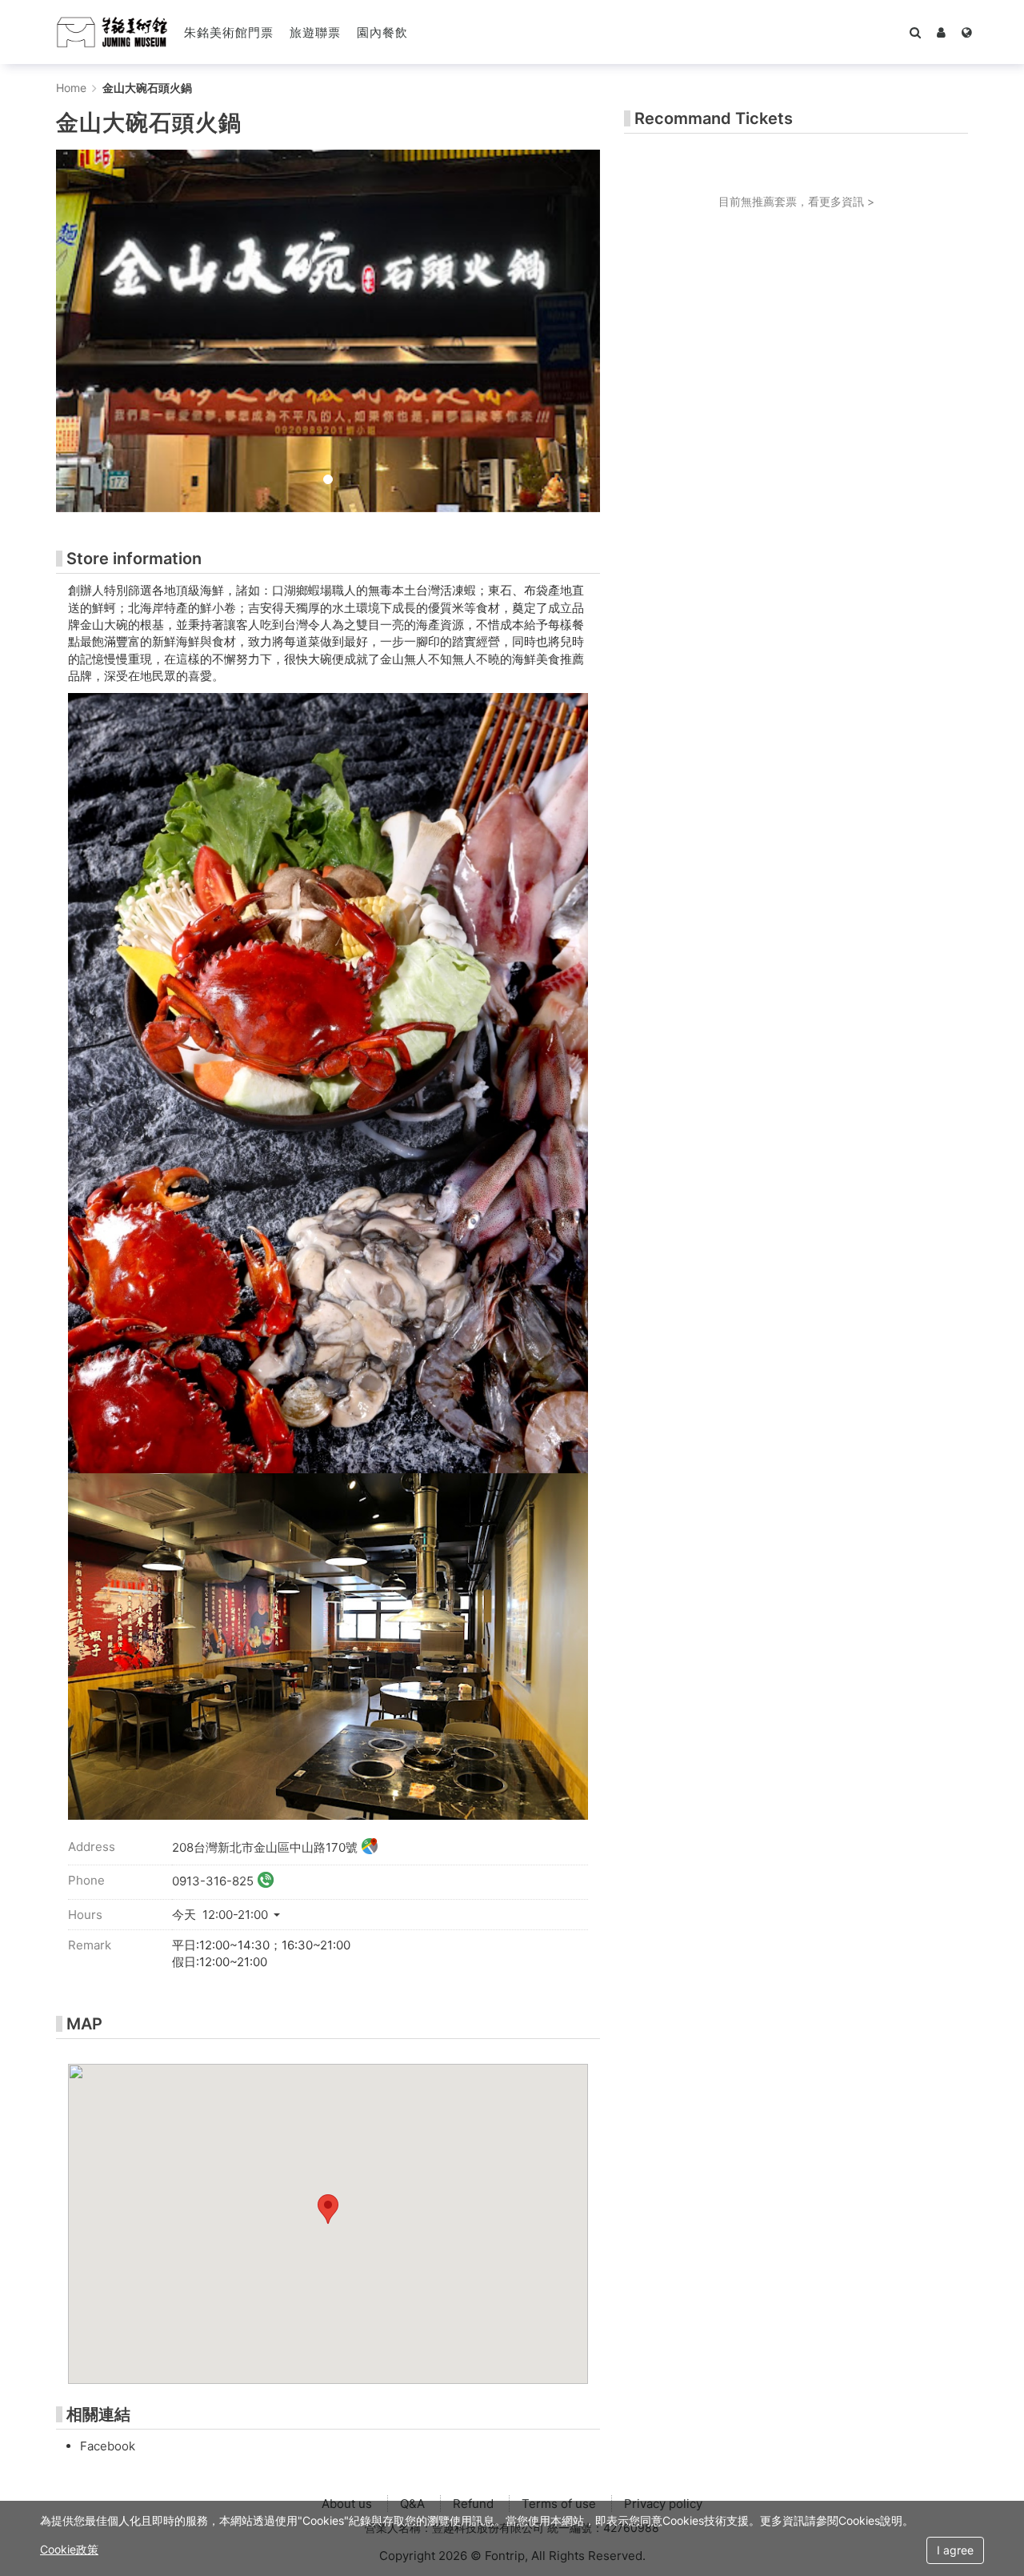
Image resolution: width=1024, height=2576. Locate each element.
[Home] (112, 32)
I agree (955, 2550)
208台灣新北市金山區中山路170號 (265, 1847)
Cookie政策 (69, 2549)
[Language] (967, 32)
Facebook (108, 2446)
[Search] (915, 32)
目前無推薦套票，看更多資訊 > (796, 201)
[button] (941, 32)
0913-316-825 (213, 1881)
